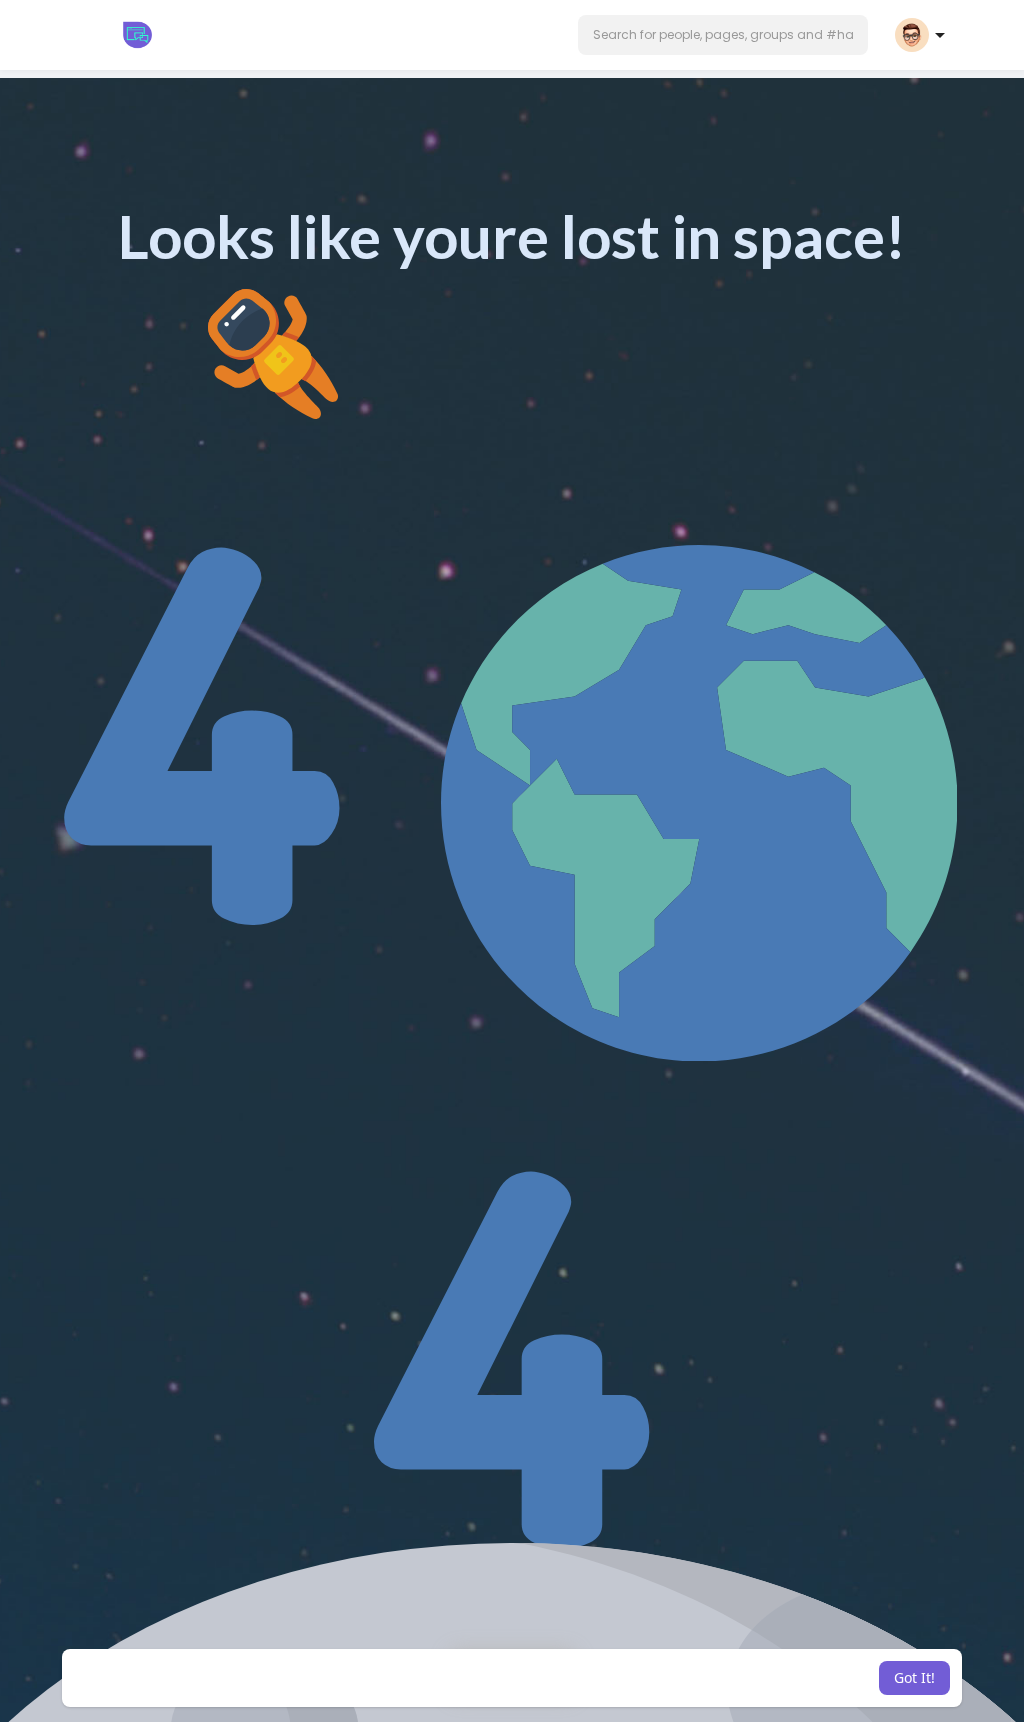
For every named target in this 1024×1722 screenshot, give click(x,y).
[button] (723, 35)
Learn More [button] (655, 1677)
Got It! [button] (914, 1677)
